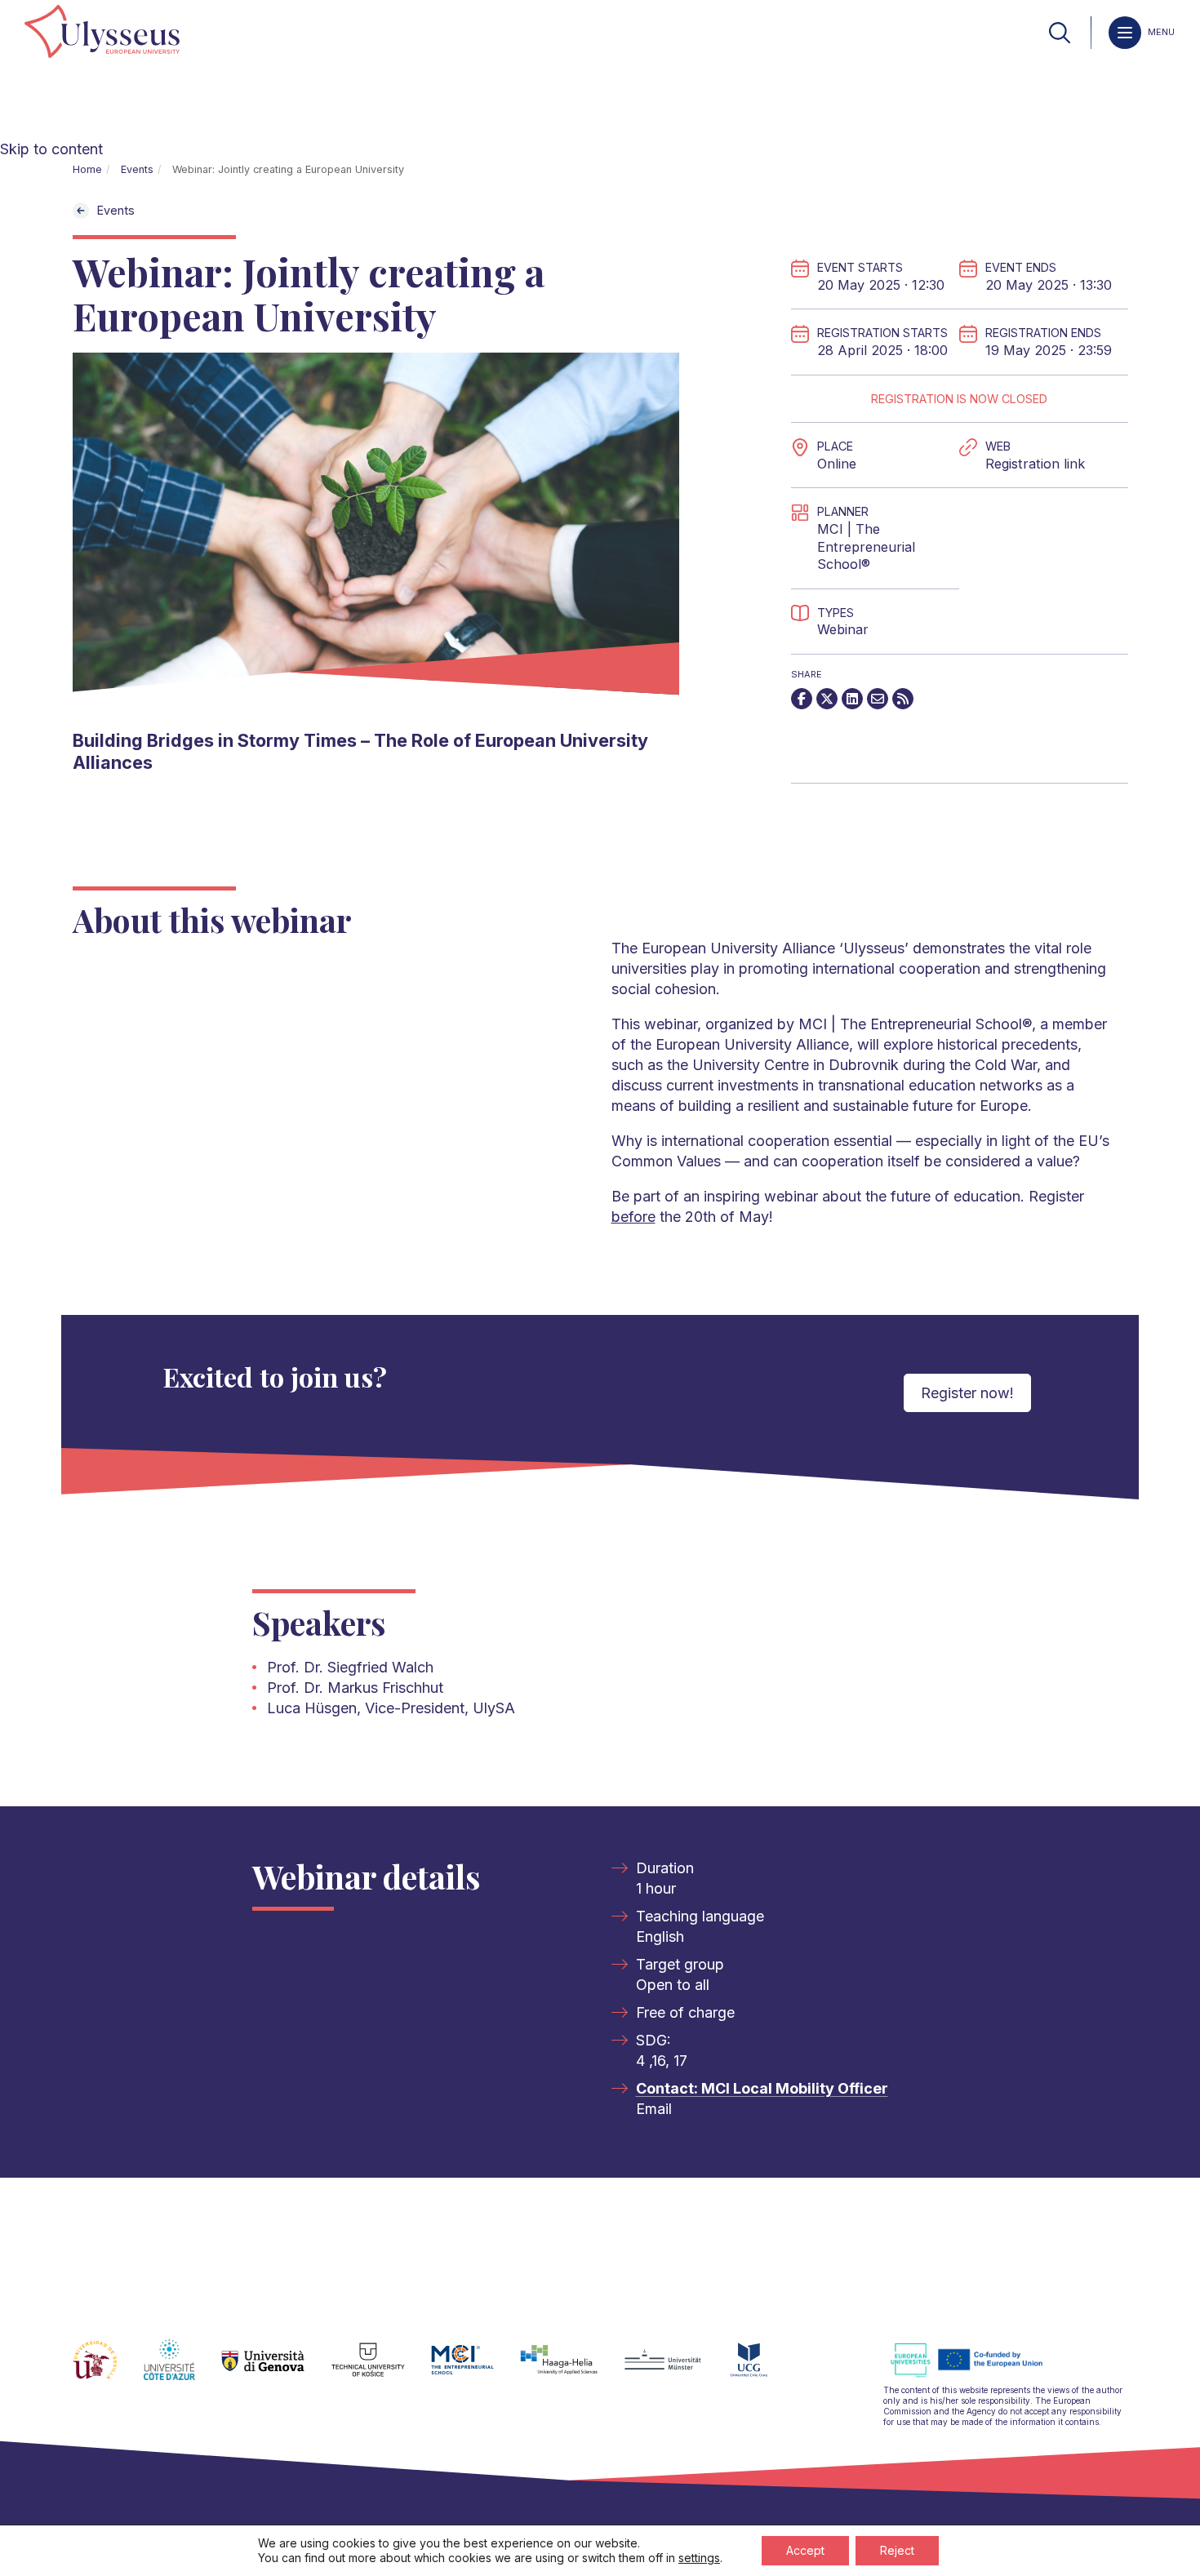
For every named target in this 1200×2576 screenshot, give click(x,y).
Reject (897, 2550)
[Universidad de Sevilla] (108, 2369)
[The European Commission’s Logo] (979, 2375)
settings (699, 2558)
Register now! (967, 1393)
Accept (805, 2550)
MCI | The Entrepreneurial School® (866, 546)
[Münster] (676, 2369)
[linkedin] (852, 699)
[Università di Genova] (276, 2369)
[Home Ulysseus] (102, 33)
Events (137, 169)
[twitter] (827, 699)
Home (87, 169)
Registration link (1035, 464)
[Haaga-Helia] (572, 2369)
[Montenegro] (762, 2369)
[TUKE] (382, 2369)
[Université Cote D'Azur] (182, 2369)
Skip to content (51, 149)
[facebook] (802, 699)
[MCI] (476, 2369)
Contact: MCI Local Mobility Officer (762, 2088)
